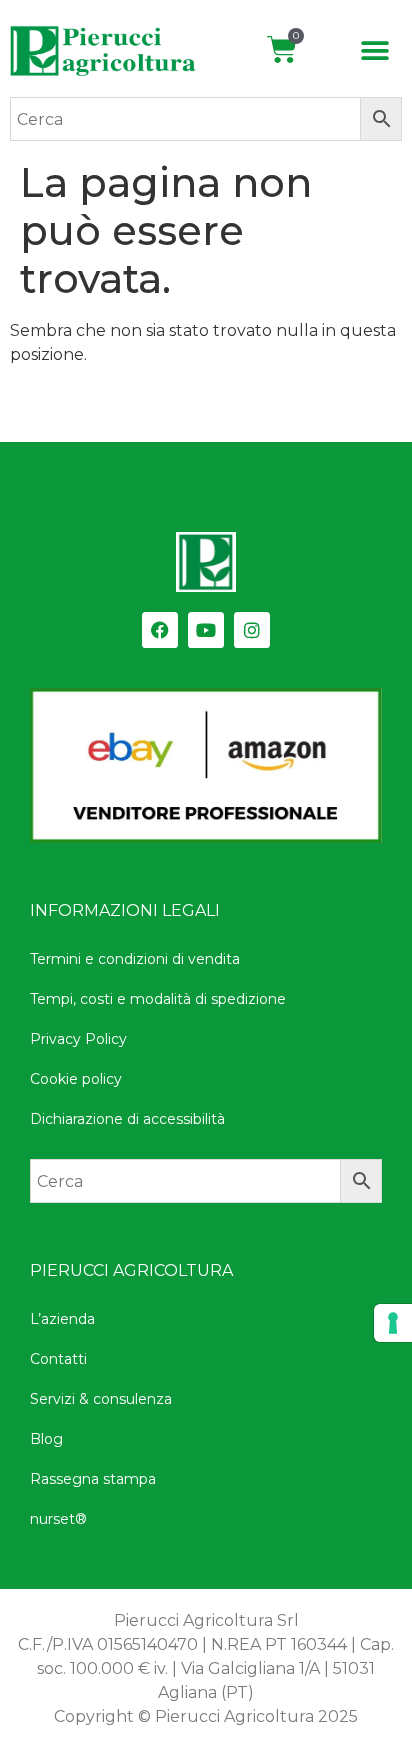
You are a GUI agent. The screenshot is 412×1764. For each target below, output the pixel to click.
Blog (46, 1439)
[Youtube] (206, 630)
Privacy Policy (78, 1039)
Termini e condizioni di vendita (135, 959)
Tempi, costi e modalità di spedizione (158, 999)
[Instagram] (252, 630)
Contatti (58, 1359)
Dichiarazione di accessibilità (127, 1119)
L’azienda (62, 1319)
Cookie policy (76, 1079)
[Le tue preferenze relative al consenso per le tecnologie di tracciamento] (393, 1323)
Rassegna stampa (93, 1479)
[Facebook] (160, 630)
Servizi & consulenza (101, 1399)
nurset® (58, 1519)
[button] (375, 51)
